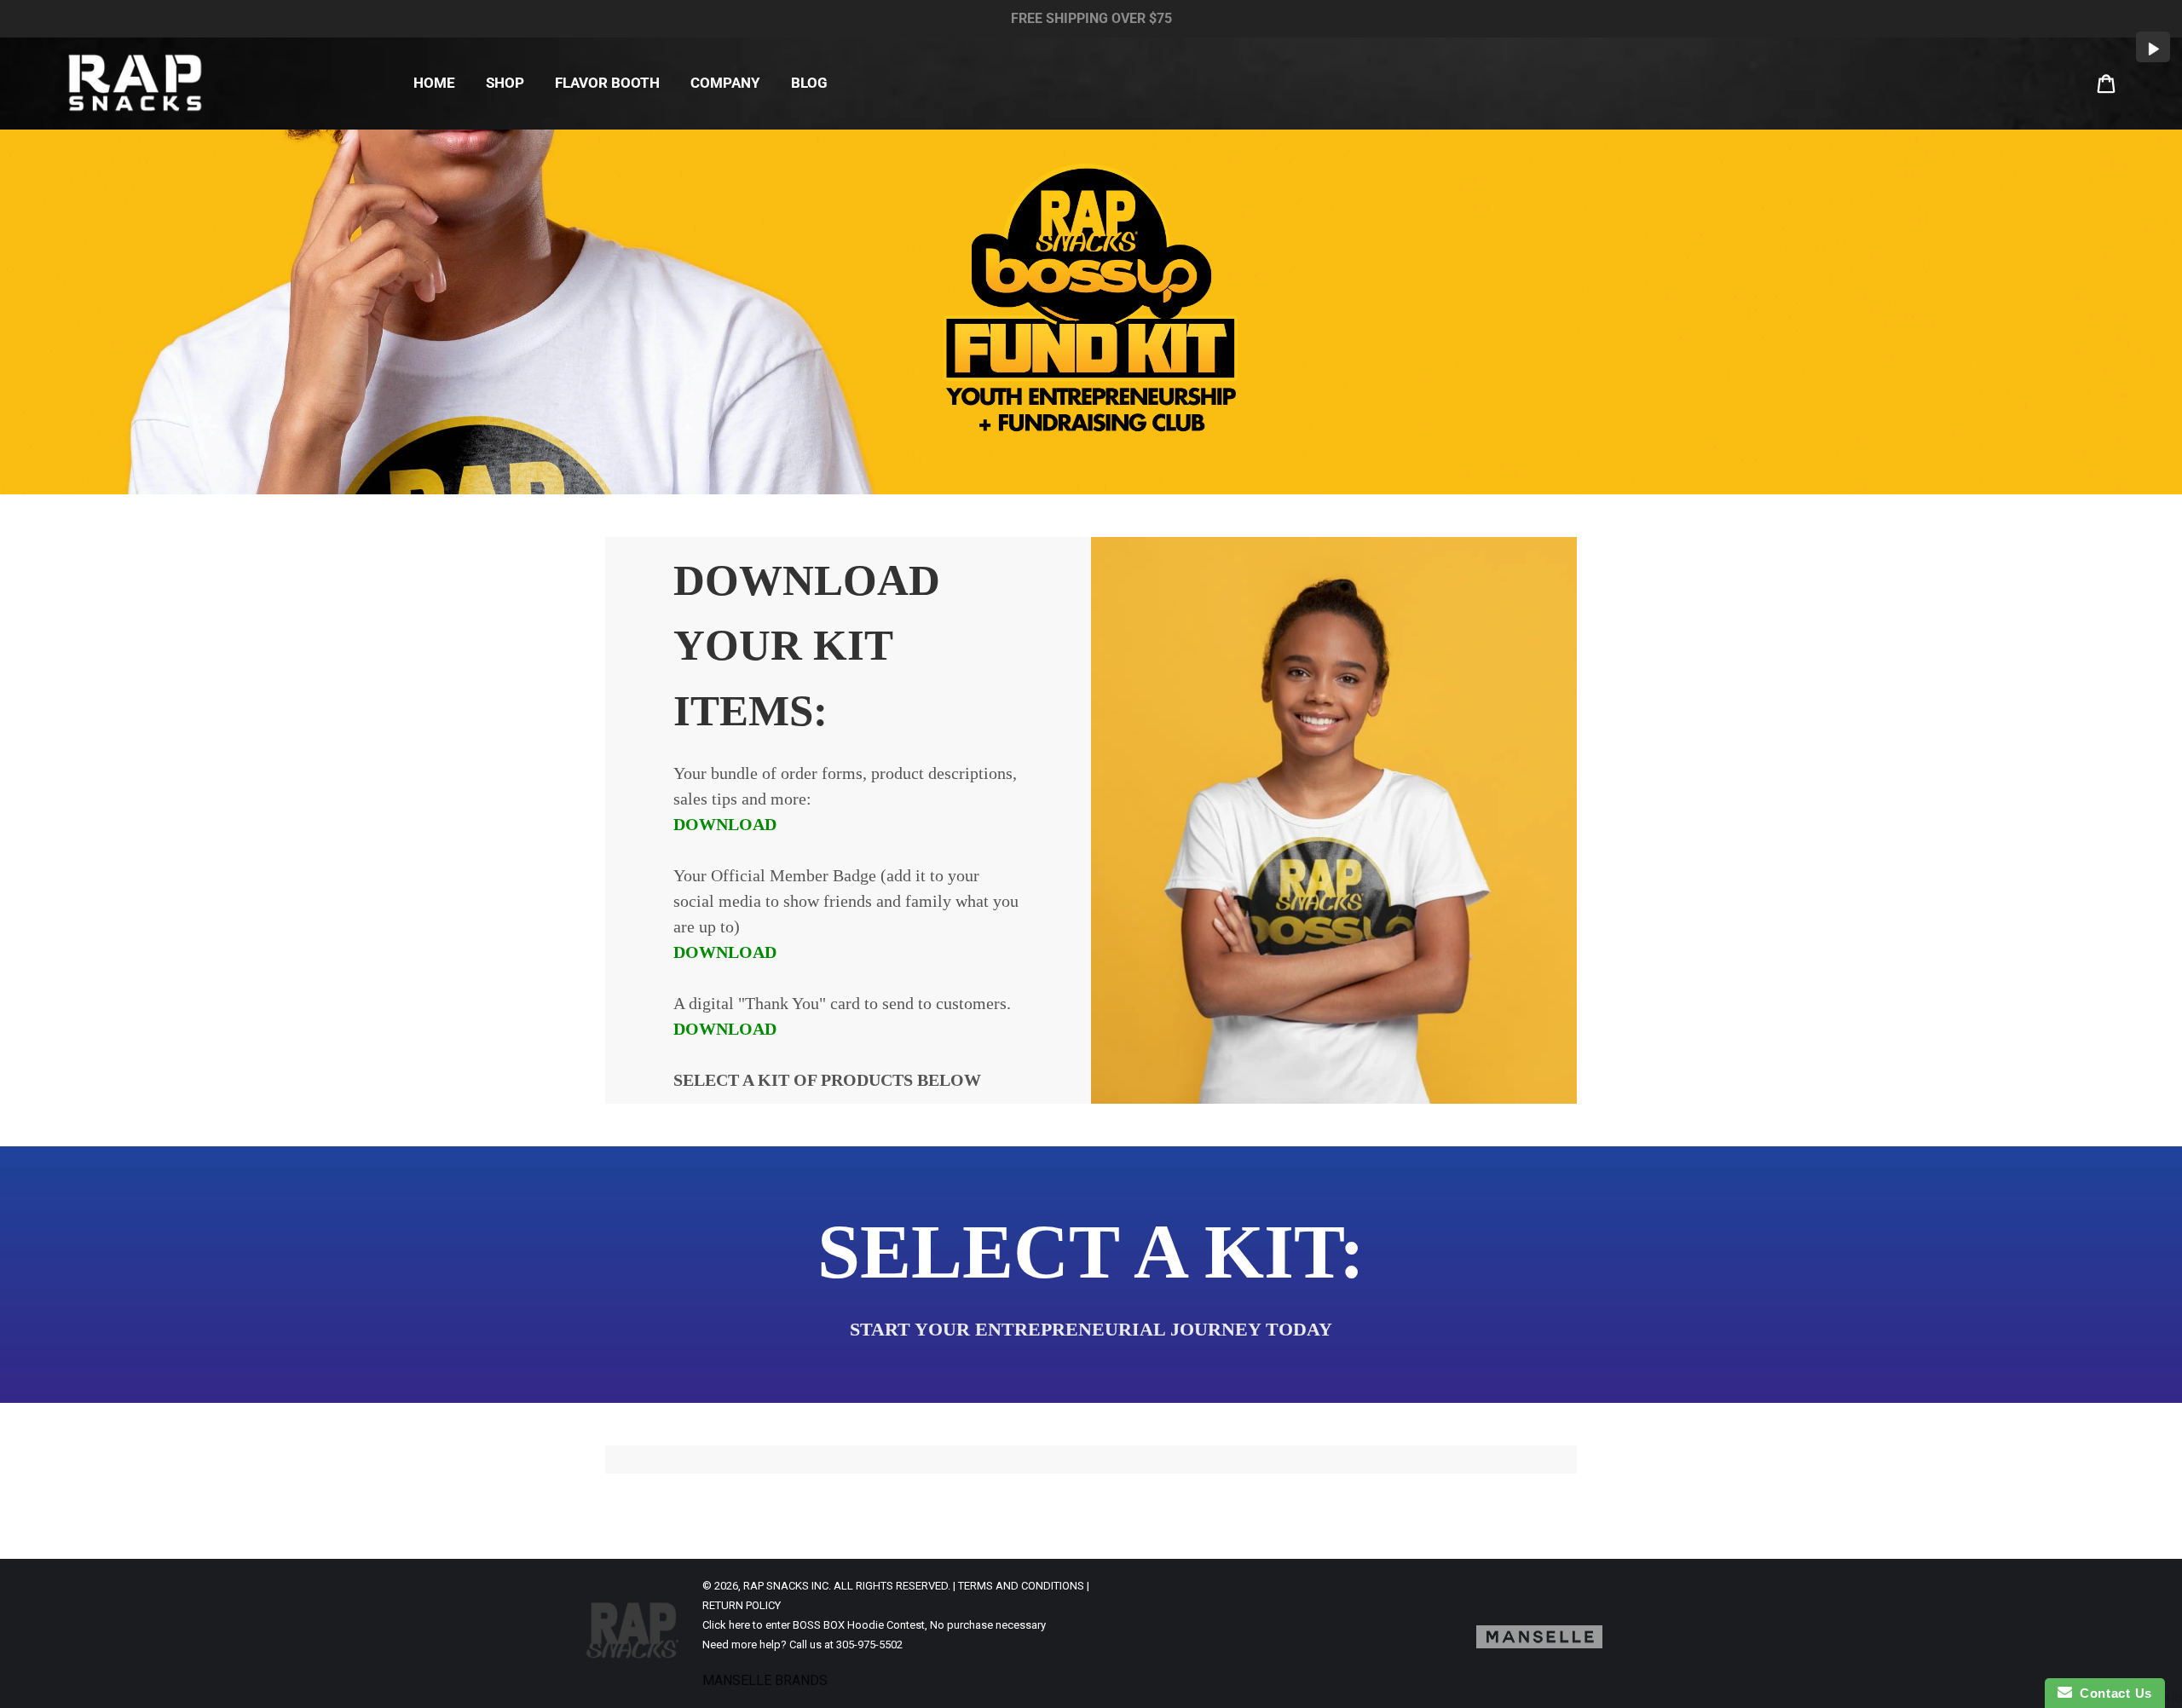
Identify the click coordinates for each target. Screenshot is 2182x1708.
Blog (809, 83)
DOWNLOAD (725, 824)
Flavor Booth (607, 83)
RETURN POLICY (742, 1605)
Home (434, 83)
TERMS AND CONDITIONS (1021, 1586)
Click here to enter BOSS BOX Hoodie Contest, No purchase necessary (874, 1625)
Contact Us (2112, 1693)
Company (725, 83)
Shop (505, 83)
